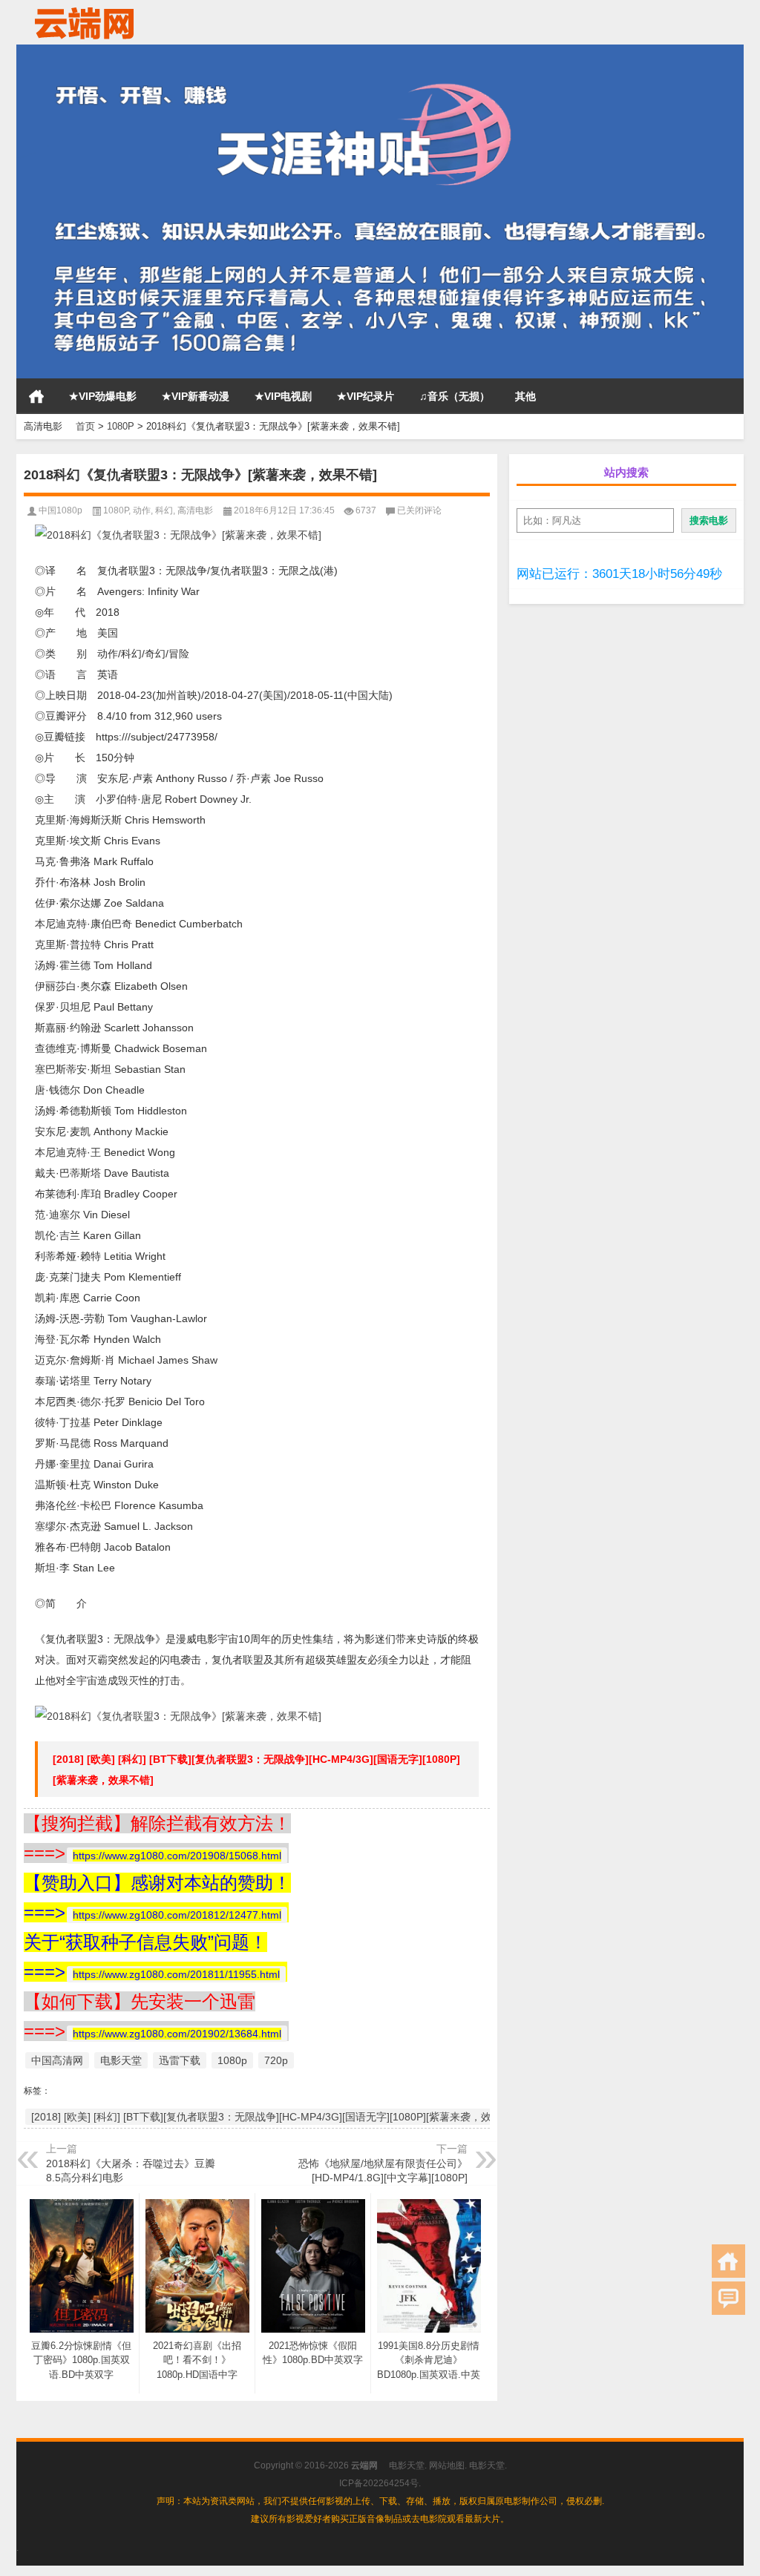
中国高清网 (57, 2060)
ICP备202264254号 (379, 2483)
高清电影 (195, 510)
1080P (121, 426)
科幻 (164, 510)
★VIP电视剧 (283, 396)
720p (276, 2060)
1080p (232, 2060)
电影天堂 (121, 2060)
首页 (36, 396)
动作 (142, 510)
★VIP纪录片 (366, 396)
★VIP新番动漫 (196, 396)
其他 (525, 396)
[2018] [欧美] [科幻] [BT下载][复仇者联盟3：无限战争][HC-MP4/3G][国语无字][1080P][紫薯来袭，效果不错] (278, 2117)
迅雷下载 (180, 2060)
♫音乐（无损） (455, 396)
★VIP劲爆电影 (103, 396)
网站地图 (447, 2465)
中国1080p (60, 510)
